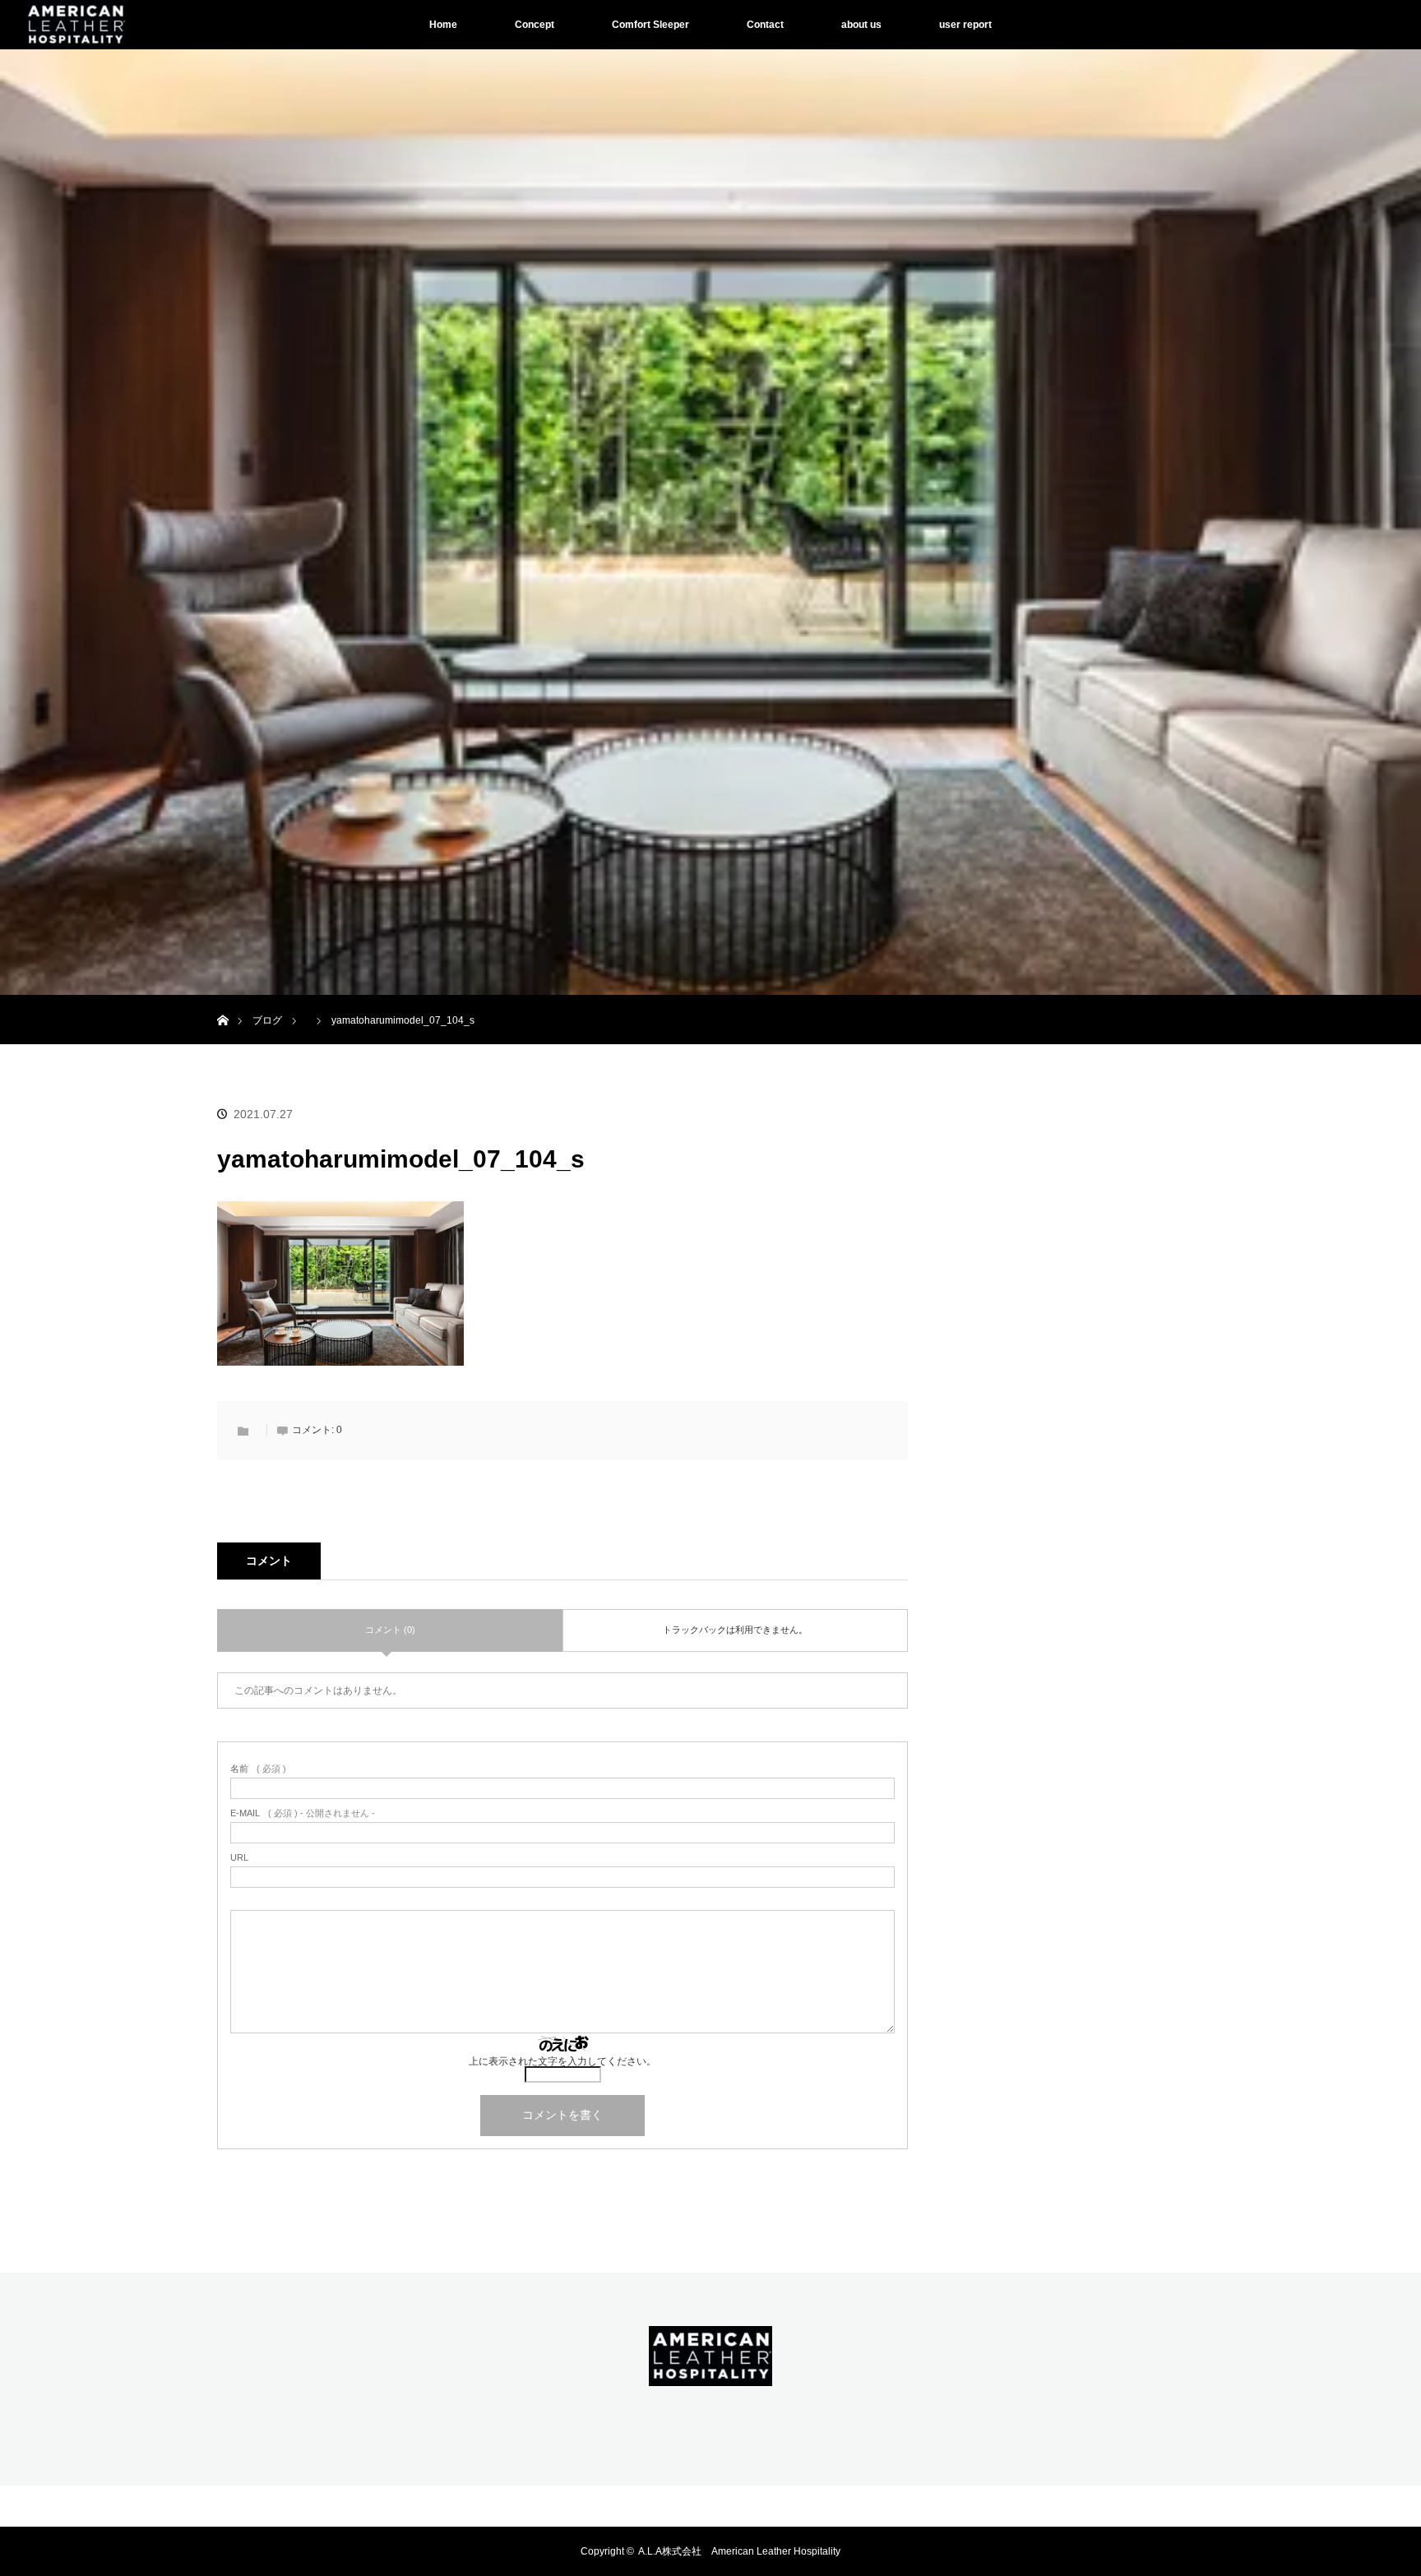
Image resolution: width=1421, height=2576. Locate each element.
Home (443, 25)
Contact (765, 25)
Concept (535, 25)
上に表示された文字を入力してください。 (562, 2061)
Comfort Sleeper (650, 25)
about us (861, 25)
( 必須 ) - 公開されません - (303, 1813)
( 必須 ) (258, 1769)
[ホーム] (222, 1001)
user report (965, 25)
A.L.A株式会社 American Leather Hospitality (739, 2551)
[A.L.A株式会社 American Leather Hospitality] (710, 2375)
